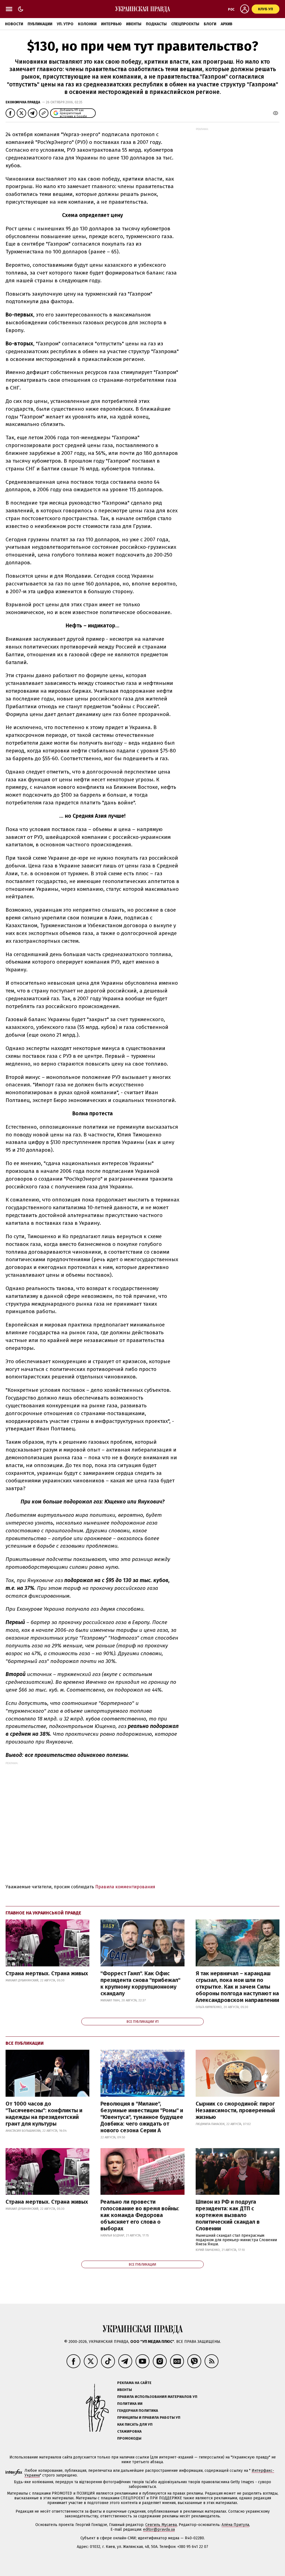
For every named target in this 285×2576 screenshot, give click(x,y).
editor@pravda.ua (159, 2529)
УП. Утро (65, 24)
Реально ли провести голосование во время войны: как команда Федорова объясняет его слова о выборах (140, 2215)
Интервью (111, 24)
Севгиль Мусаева (161, 2525)
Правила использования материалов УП (157, 2397)
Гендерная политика (138, 2411)
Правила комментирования (125, 1887)
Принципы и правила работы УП (149, 2417)
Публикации (40, 24)
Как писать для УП (135, 2424)
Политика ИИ (130, 2404)
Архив (227, 24)
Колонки (87, 24)
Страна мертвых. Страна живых (47, 1973)
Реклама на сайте (134, 2383)
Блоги (210, 24)
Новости (14, 24)
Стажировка (129, 2431)
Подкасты (156, 24)
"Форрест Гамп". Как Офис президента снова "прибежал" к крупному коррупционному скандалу (140, 1983)
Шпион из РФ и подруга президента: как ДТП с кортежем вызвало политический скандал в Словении (228, 2215)
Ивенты (134, 24)
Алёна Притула (235, 2525)
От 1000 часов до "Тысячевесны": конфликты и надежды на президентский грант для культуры (44, 2114)
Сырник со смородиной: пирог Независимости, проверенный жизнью (235, 2110)
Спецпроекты (185, 24)
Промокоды (129, 2438)
